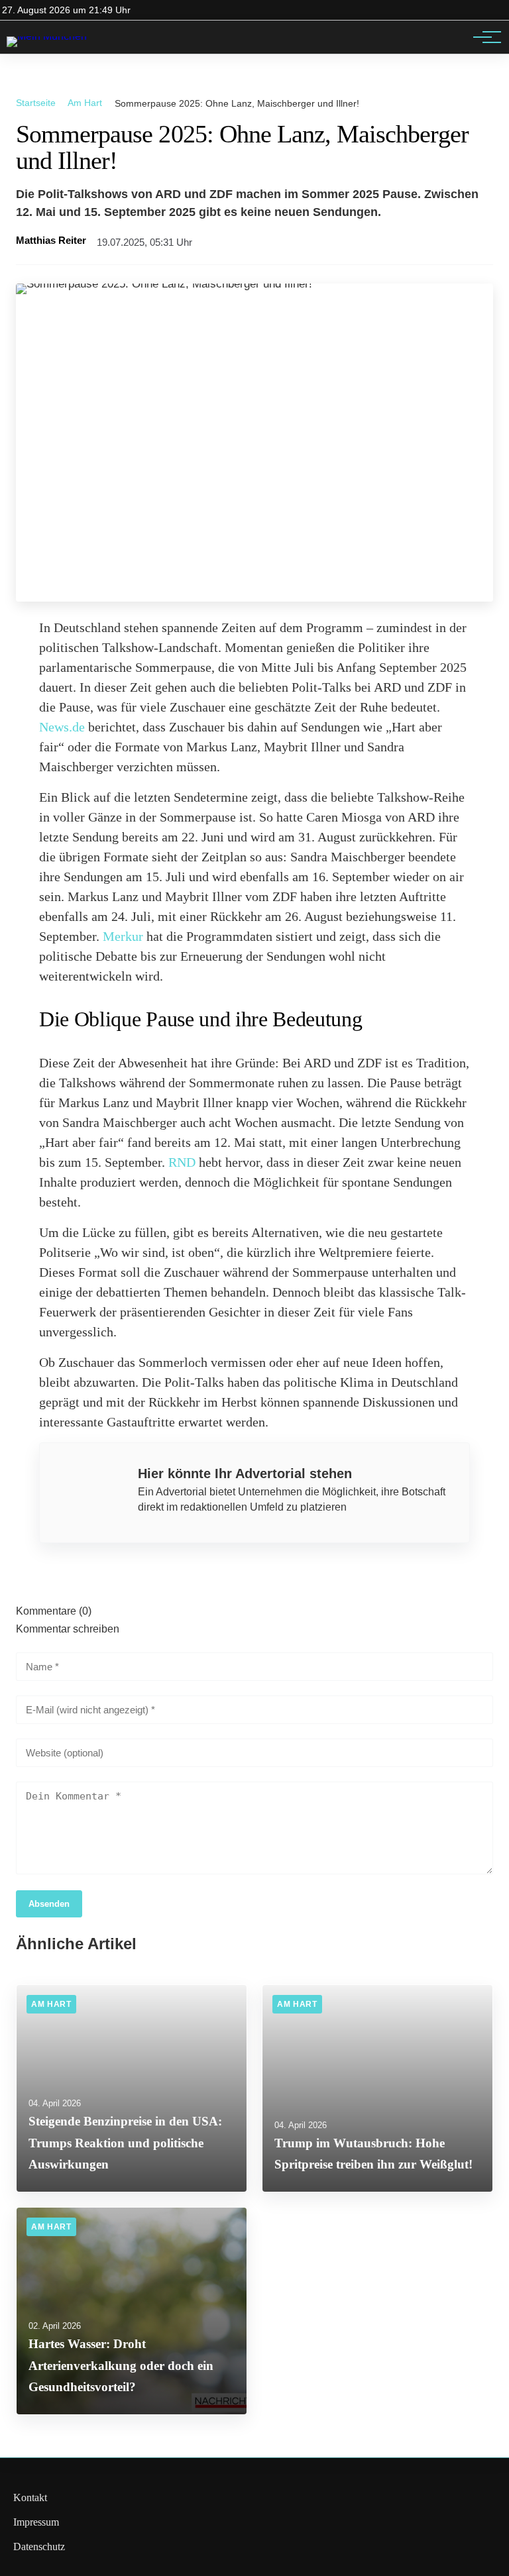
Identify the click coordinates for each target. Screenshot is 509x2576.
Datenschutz (39, 2547)
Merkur (123, 936)
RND (182, 1162)
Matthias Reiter (51, 241)
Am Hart (85, 103)
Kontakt (30, 2497)
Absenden (49, 1904)
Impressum (36, 2522)
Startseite (36, 103)
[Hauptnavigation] (482, 37)
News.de (62, 727)
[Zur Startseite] (47, 36)
